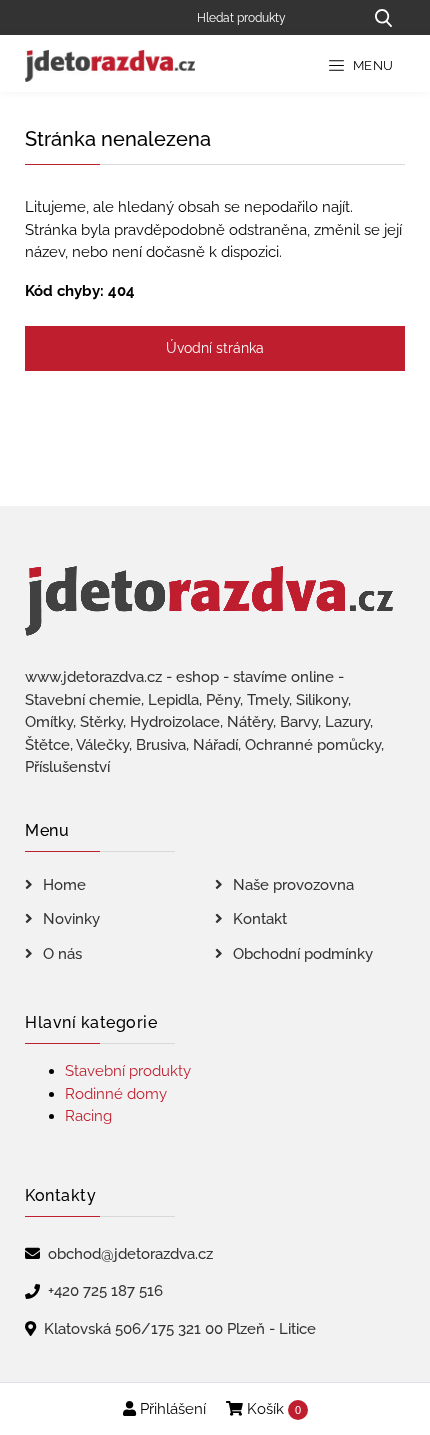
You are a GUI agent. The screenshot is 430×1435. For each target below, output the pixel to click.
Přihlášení (171, 1409)
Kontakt (260, 919)
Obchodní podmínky (303, 954)
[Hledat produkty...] (383, 17)
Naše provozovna (293, 885)
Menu (371, 65)
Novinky (71, 919)
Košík (272, 1409)
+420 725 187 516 (105, 1291)
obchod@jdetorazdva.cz (130, 1254)
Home (64, 885)
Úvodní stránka (215, 348)
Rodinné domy (116, 1094)
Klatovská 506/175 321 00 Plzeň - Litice (180, 1329)
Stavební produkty (128, 1071)
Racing (88, 1116)
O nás (62, 954)
